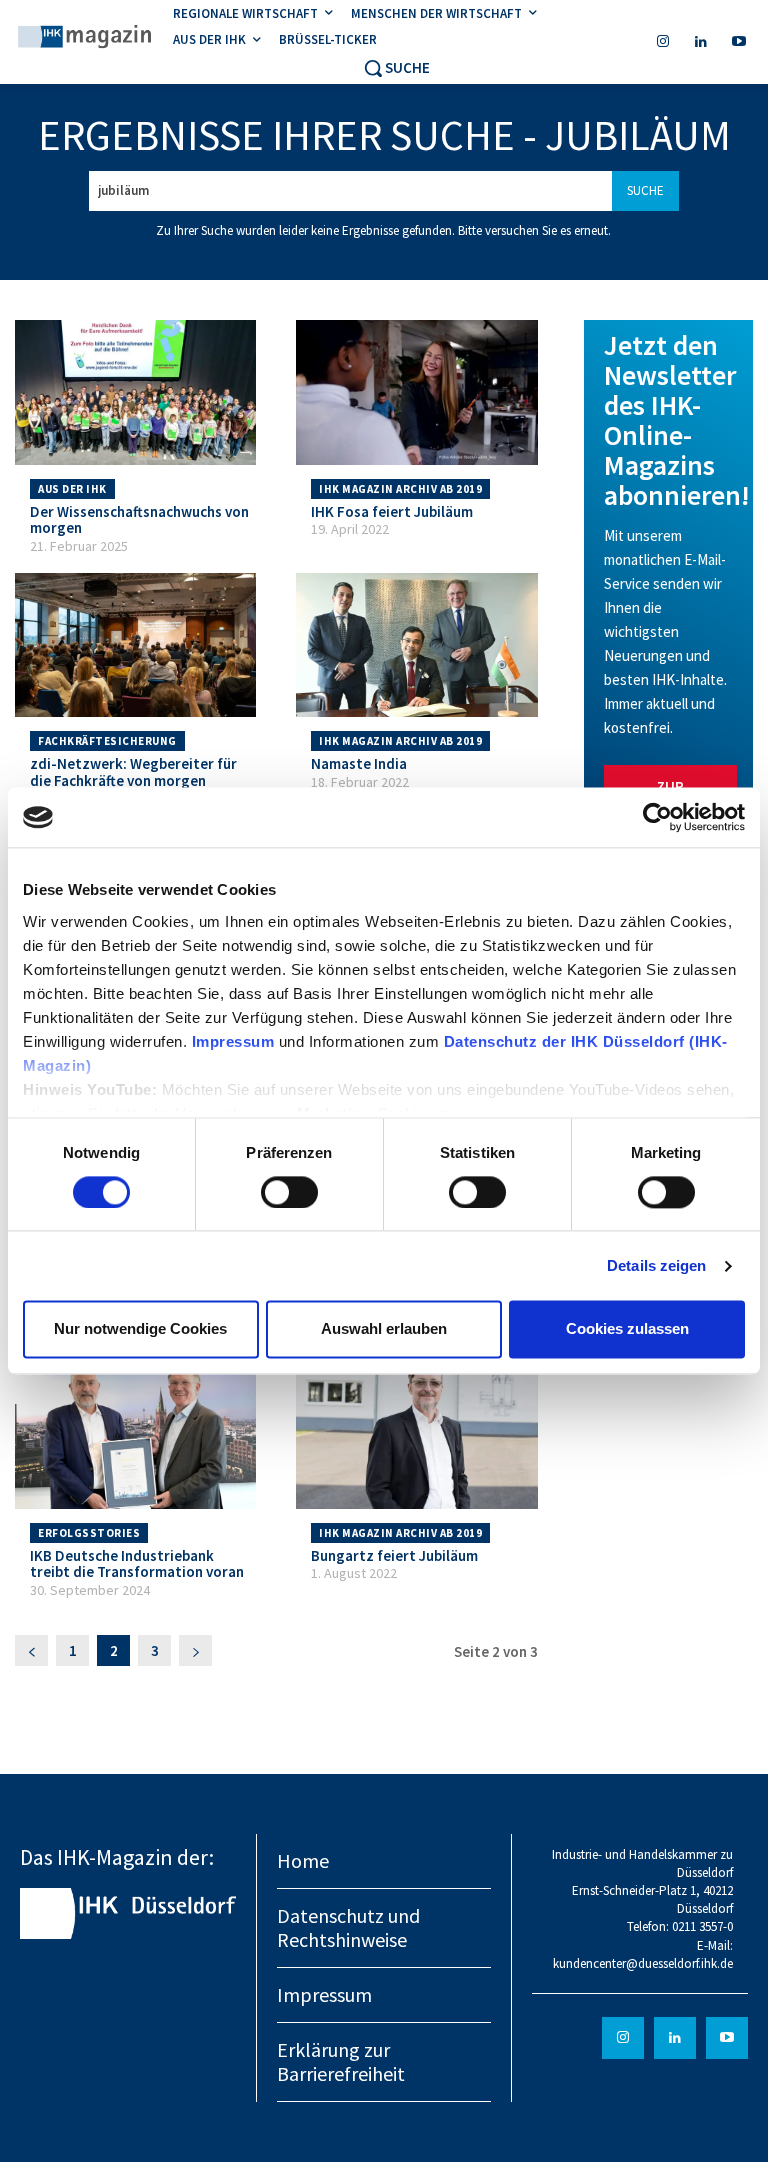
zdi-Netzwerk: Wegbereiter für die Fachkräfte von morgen (133, 772)
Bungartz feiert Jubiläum (394, 1555)
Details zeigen (656, 1265)
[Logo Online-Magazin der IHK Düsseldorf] (85, 38)
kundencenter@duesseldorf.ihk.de (643, 1963)
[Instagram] (663, 42)
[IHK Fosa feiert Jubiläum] (416, 392)
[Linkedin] (701, 42)
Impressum (235, 1041)
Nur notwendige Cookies (140, 1329)
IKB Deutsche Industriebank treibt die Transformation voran (137, 1564)
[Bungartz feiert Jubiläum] (416, 1436)
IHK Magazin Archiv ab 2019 (400, 489)
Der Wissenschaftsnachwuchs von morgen (139, 520)
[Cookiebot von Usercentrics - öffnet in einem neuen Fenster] (657, 817)
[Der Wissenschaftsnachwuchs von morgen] (135, 392)
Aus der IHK (72, 489)
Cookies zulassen (627, 1329)
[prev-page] (31, 1650)
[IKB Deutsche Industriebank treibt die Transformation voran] (135, 1436)
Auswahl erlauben (384, 1329)
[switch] (289, 1192)
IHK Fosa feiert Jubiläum (392, 511)
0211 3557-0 (702, 1926)
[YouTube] (727, 2038)
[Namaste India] (416, 645)
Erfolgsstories (89, 1533)
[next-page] (195, 1650)
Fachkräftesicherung (107, 741)
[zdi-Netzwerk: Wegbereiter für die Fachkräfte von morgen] (135, 645)
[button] (396, 68)
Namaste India (359, 763)
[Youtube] (739, 42)
